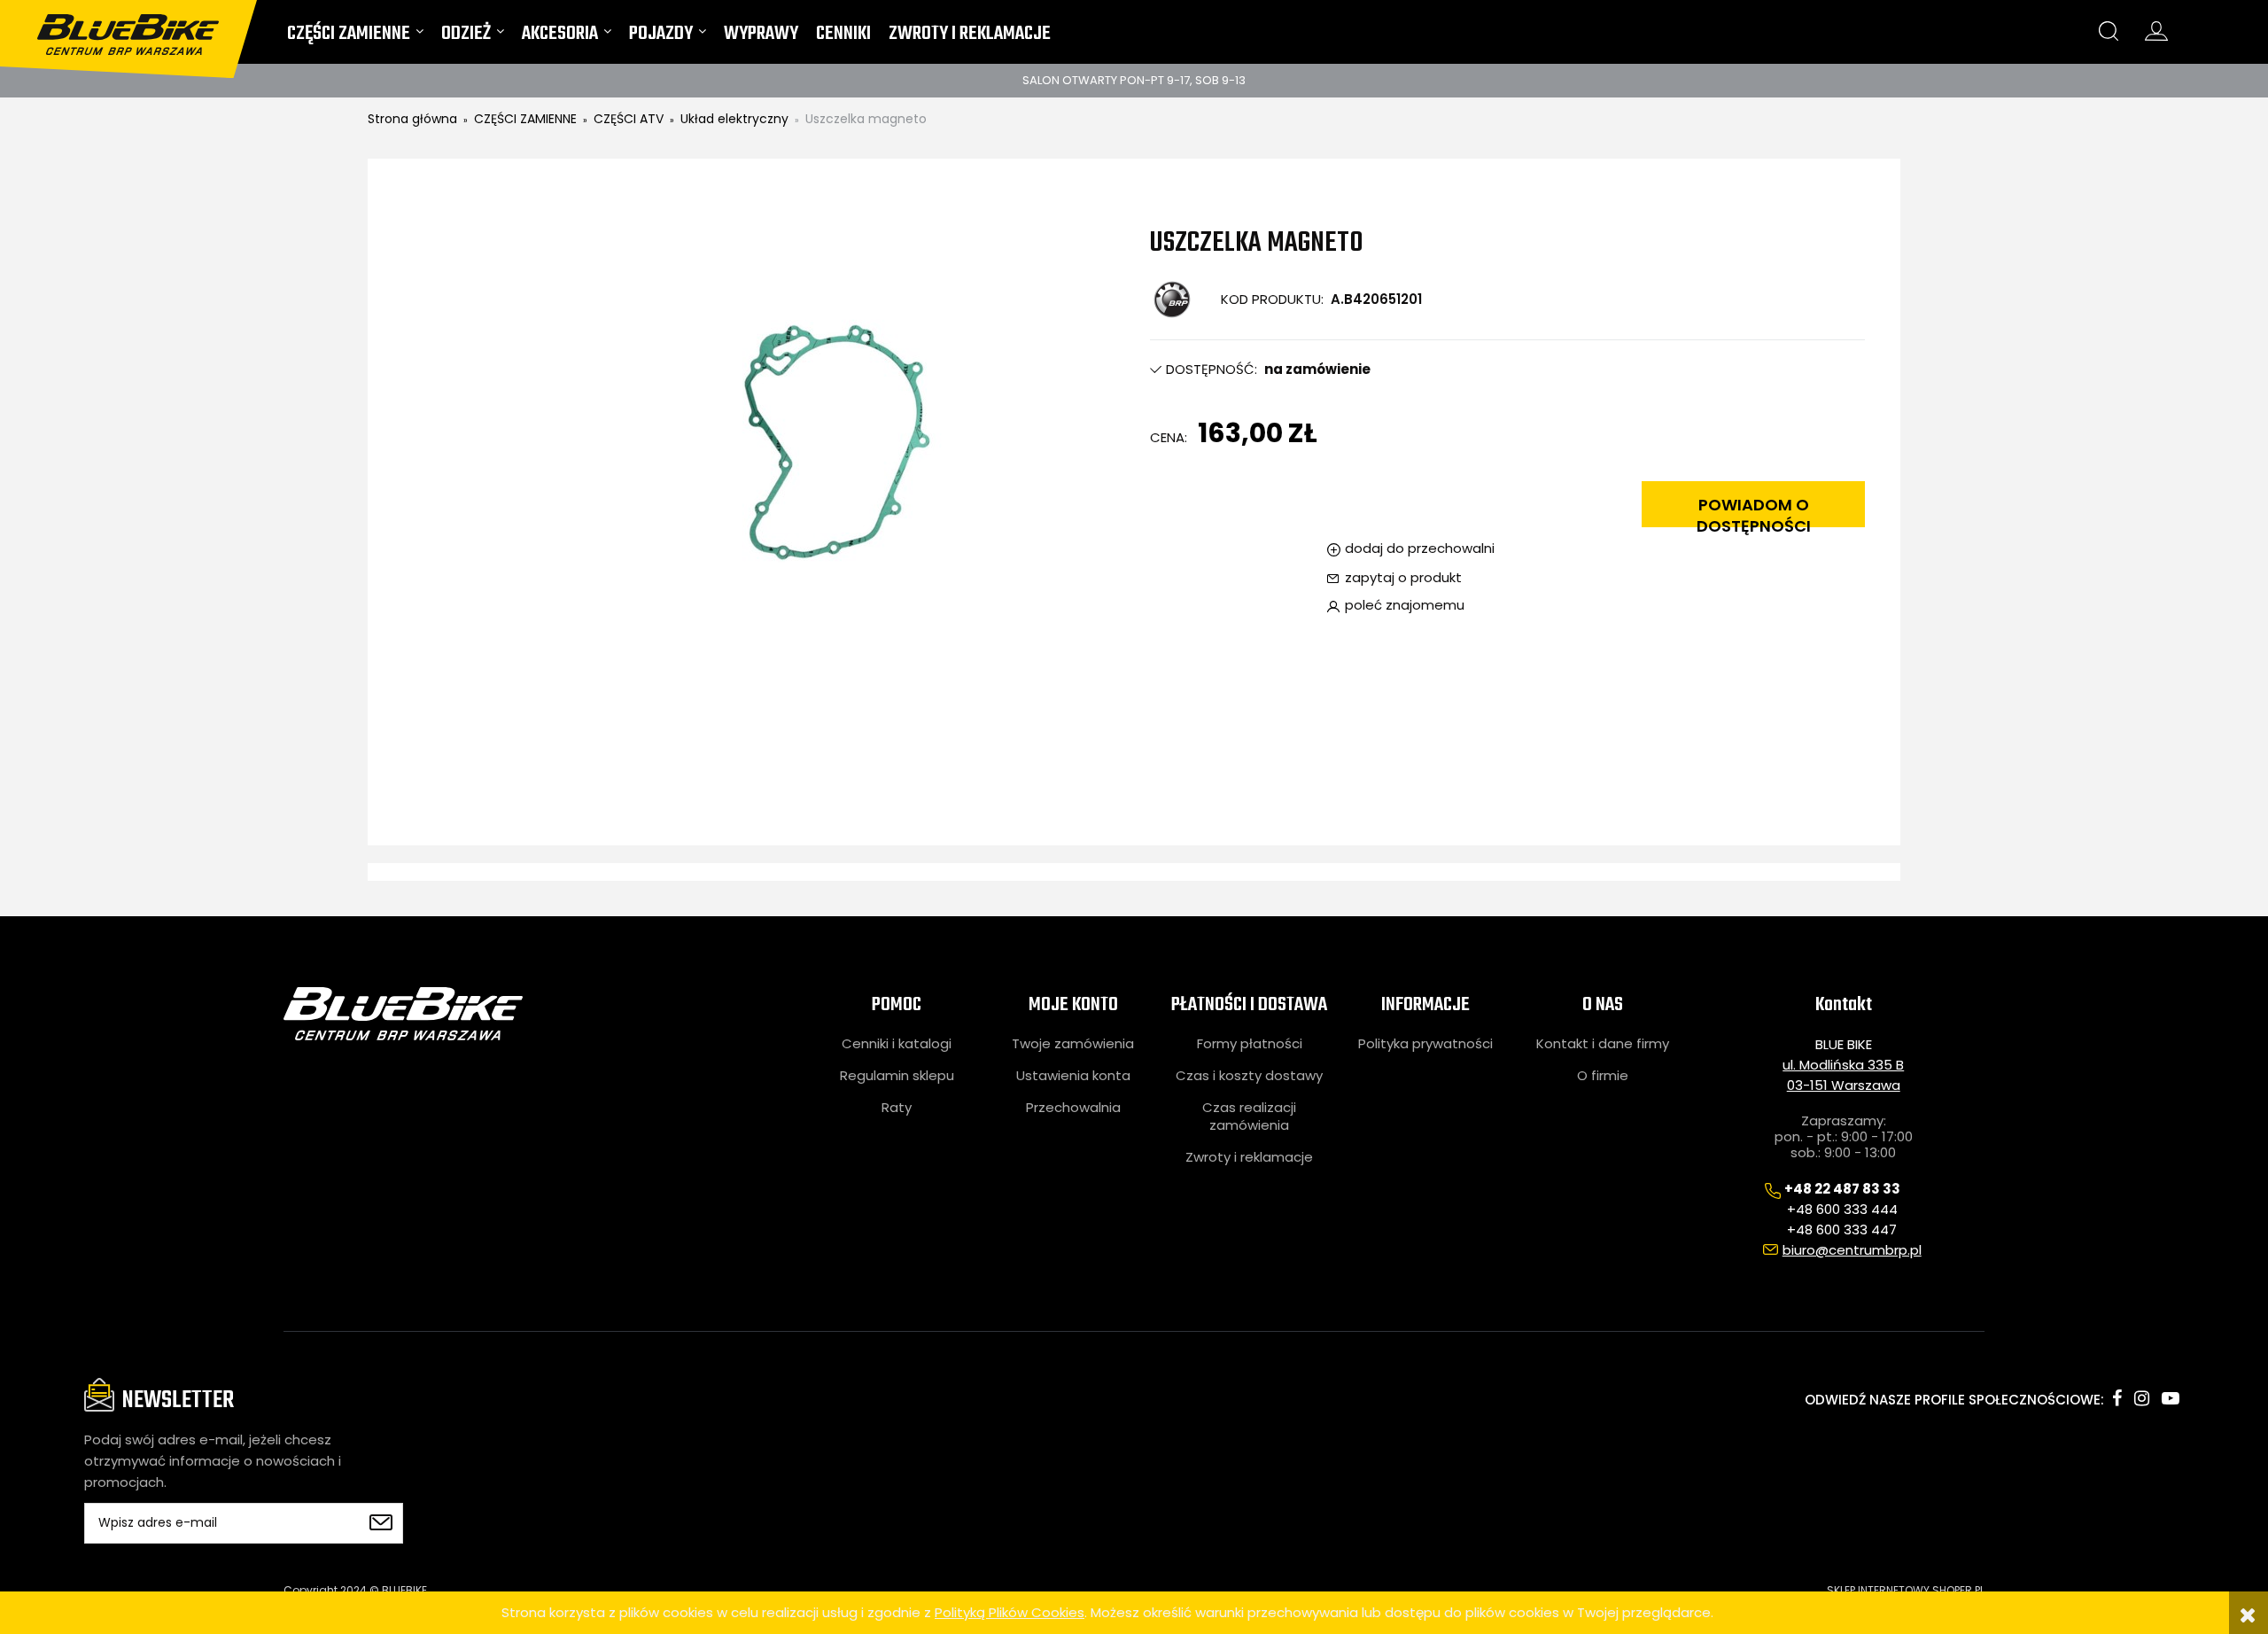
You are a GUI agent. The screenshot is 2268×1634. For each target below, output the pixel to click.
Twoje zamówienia (1073, 1044)
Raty (897, 1108)
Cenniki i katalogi (897, 1044)
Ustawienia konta (1073, 1076)
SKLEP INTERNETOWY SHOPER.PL (1906, 1590)
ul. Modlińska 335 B (1843, 1065)
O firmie (1603, 1076)
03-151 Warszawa (1844, 1085)
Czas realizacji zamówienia (1249, 1117)
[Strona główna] (139, 27)
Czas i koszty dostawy (1249, 1076)
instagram (2142, 1398)
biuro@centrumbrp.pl (1852, 1250)
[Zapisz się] (381, 1523)
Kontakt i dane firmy (1603, 1044)
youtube (2171, 1398)
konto (2156, 31)
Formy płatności (1250, 1044)
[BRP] (1172, 300)
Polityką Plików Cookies (1010, 1612)
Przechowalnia (1073, 1108)
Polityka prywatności (1425, 1044)
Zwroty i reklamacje (1249, 1157)
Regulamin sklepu (897, 1076)
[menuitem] (355, 38)
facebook (2117, 1398)
